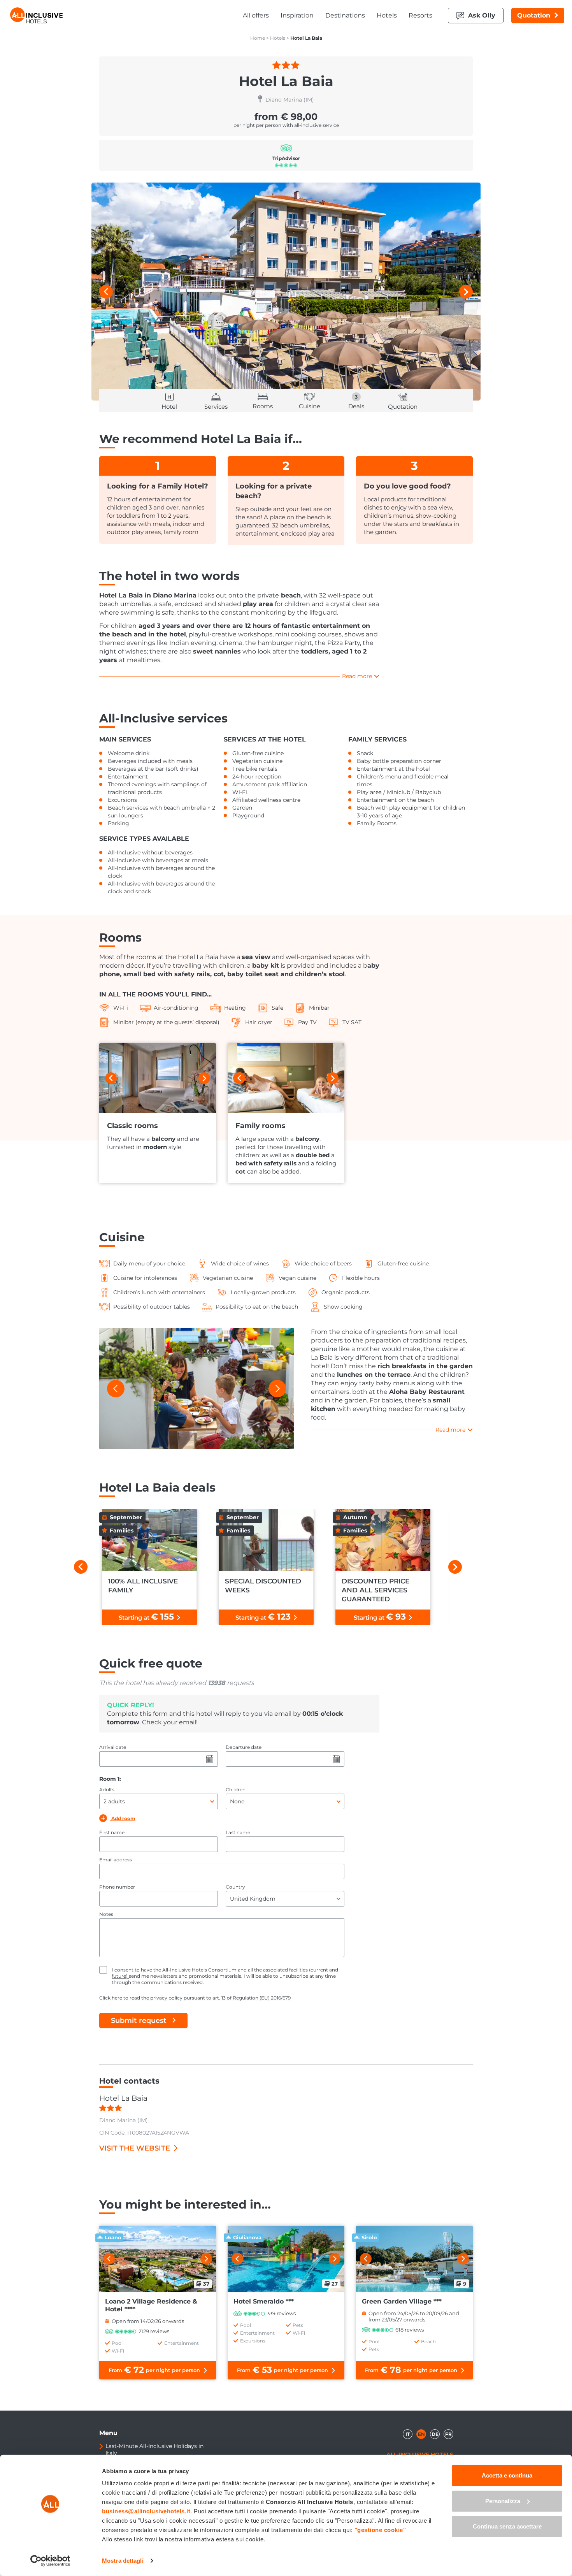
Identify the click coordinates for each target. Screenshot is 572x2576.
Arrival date (113, 1747)
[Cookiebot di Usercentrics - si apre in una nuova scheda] (50, 2561)
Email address (116, 1860)
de (435, 2434)
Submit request (139, 2021)
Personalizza (503, 2501)
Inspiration (297, 15)
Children (236, 1790)
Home (258, 38)
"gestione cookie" (380, 2530)
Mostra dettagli (123, 2561)
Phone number (117, 1887)
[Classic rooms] (158, 1078)
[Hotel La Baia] (286, 292)
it (408, 2434)
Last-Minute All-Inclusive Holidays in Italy (154, 2449)
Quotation (534, 15)
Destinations (345, 15)
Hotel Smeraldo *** (264, 2301)
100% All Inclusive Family (143, 1586)
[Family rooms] (286, 1078)
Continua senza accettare (507, 2526)
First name (112, 1832)
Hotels (387, 15)
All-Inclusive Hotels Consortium (199, 1970)
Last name (238, 1832)
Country (235, 1887)
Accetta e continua (507, 2475)
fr (448, 2434)
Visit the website (135, 2148)
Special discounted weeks (263, 1586)
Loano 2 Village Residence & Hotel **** (151, 2305)
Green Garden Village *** (402, 2301)
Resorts (420, 15)
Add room (123, 1818)
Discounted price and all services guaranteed (375, 1590)
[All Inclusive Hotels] (36, 15)
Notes (106, 1914)
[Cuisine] (197, 1388)
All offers (256, 15)
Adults (107, 1790)
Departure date (244, 1747)
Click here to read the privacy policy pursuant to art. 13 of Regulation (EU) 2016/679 (195, 1998)
